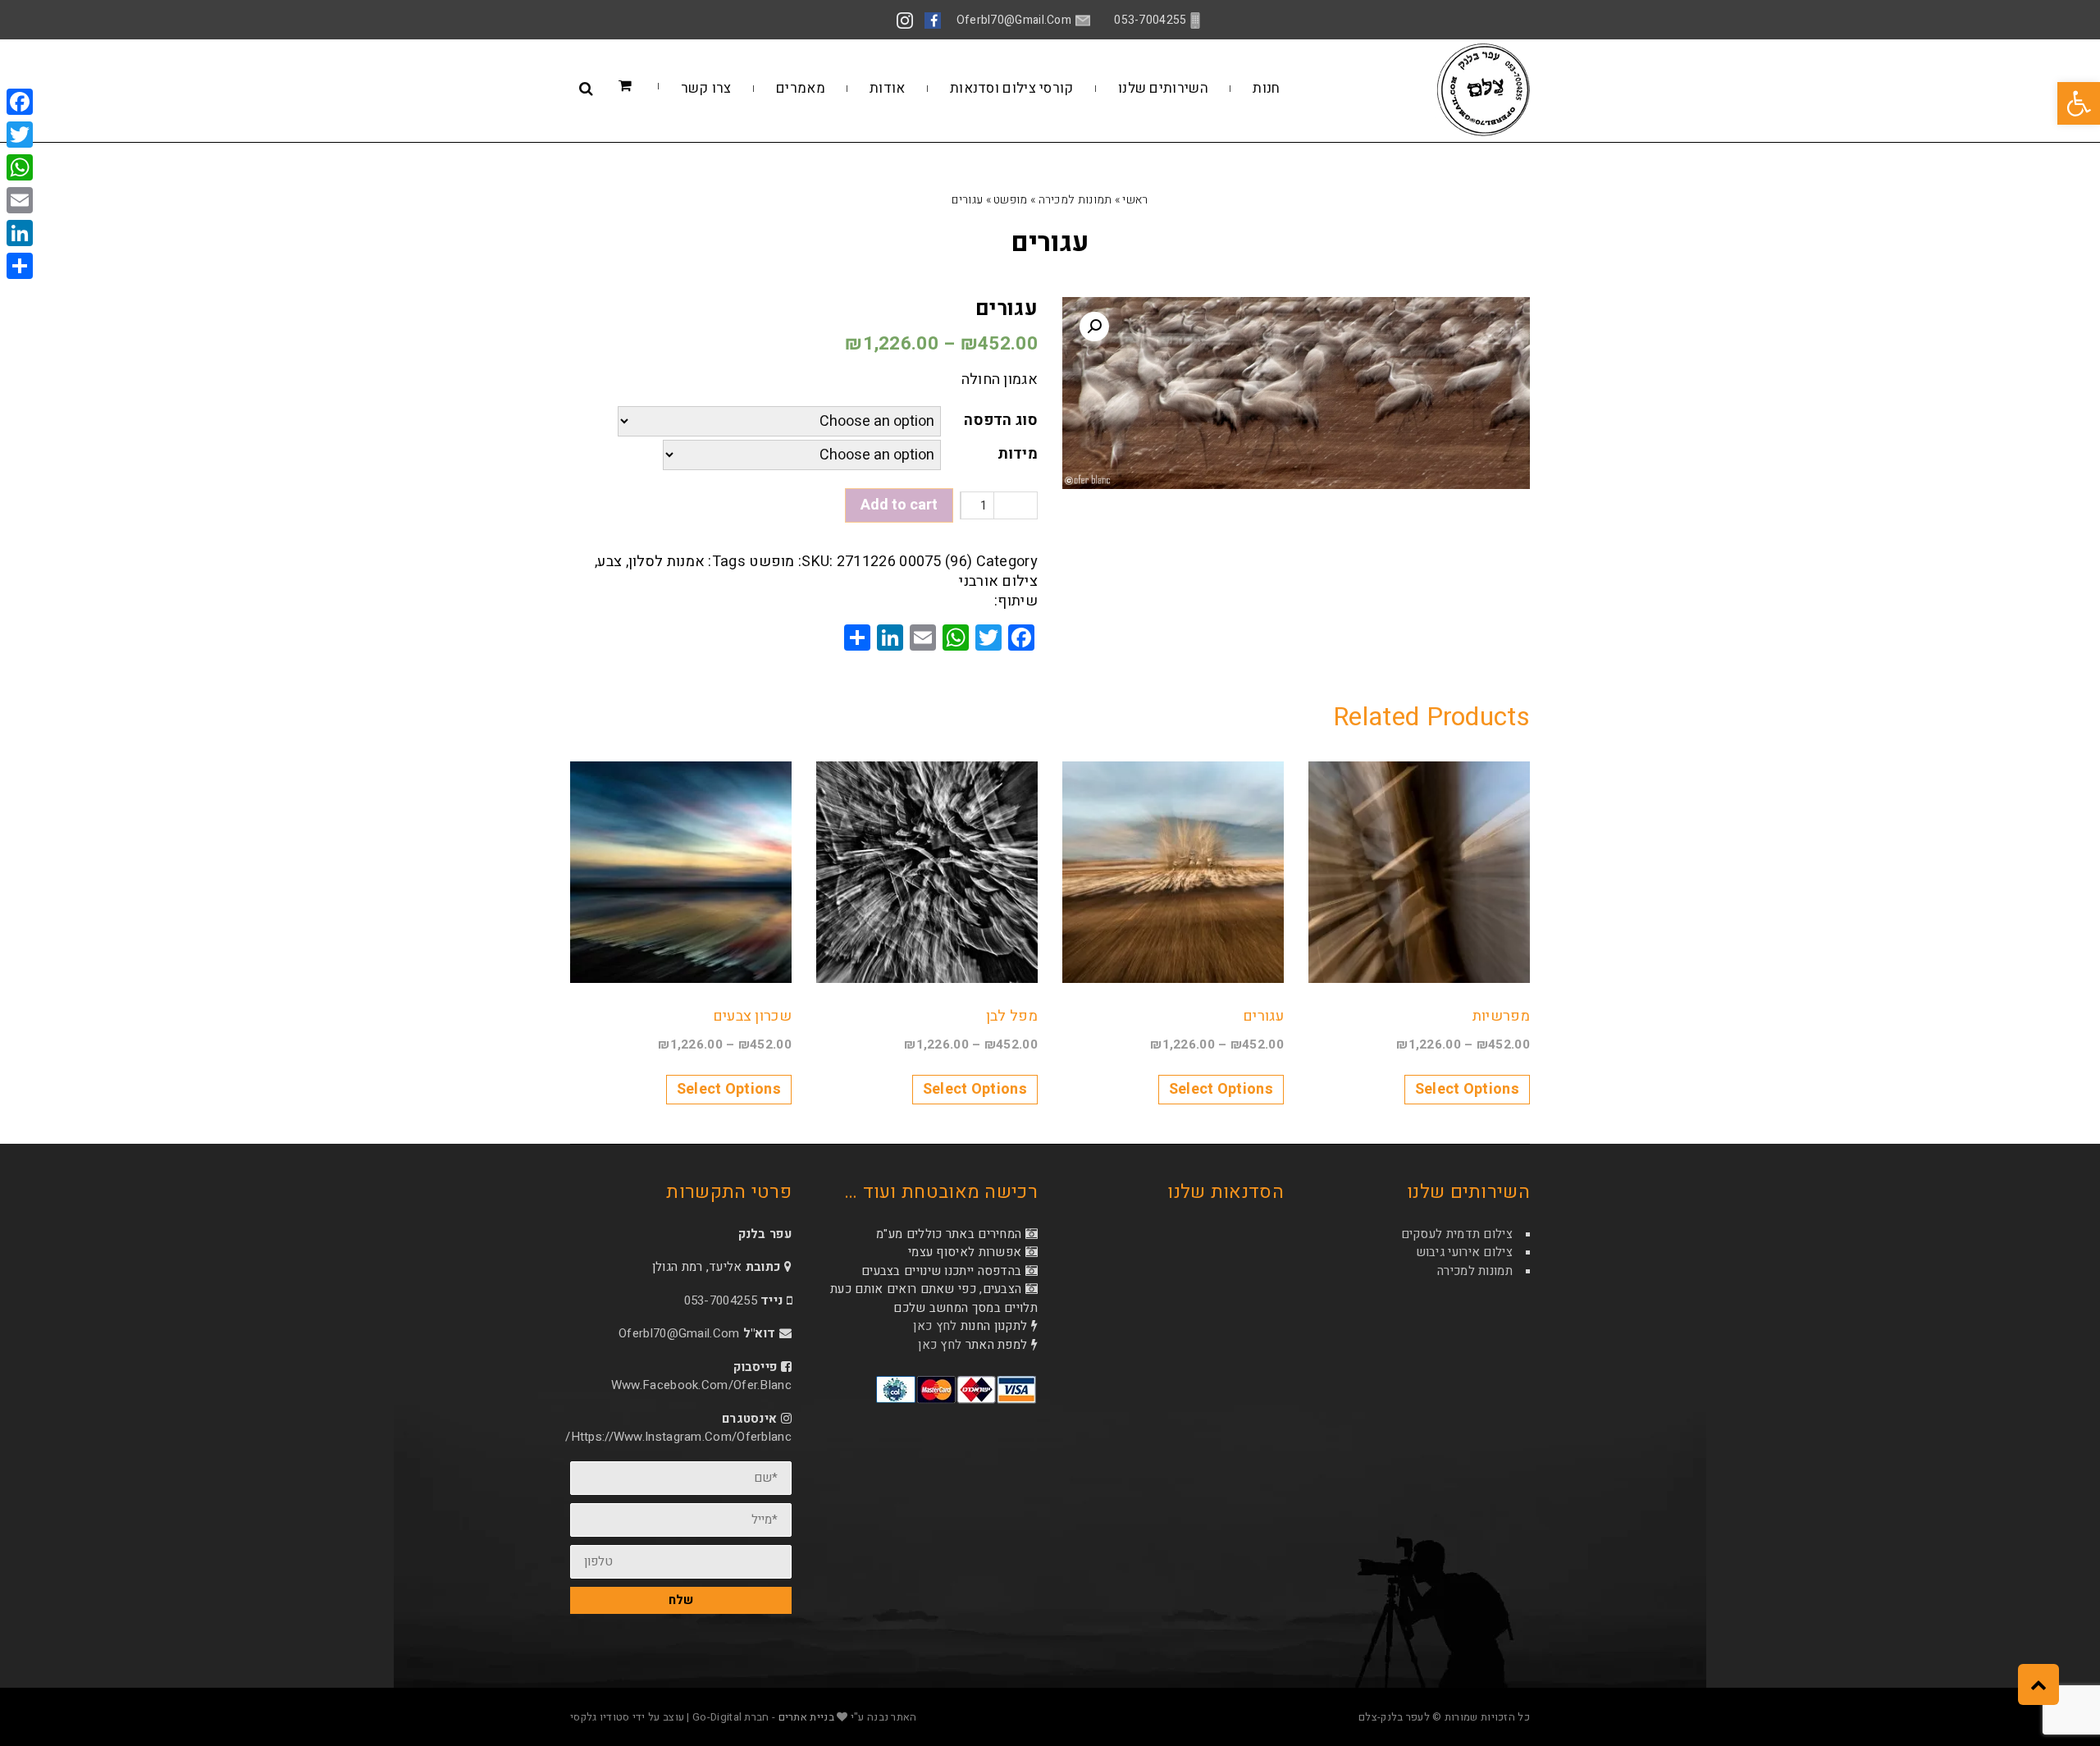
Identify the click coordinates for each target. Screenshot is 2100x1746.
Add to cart (899, 505)
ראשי (1135, 200)
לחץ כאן (935, 1326)
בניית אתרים (806, 1717)
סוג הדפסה (1001, 421)
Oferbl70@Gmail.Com (679, 1333)
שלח (681, 1600)
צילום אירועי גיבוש (1464, 1252)
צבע (609, 562)
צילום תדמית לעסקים (1457, 1234)
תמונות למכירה (1075, 200)
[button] (2079, 103)
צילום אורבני (998, 581)
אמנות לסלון (667, 562)
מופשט (1011, 200)
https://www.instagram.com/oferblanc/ (678, 1437)
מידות (1018, 454)
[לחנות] (650, 87)
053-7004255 (721, 1300)
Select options (1467, 1089)
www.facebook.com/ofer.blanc (701, 1385)
